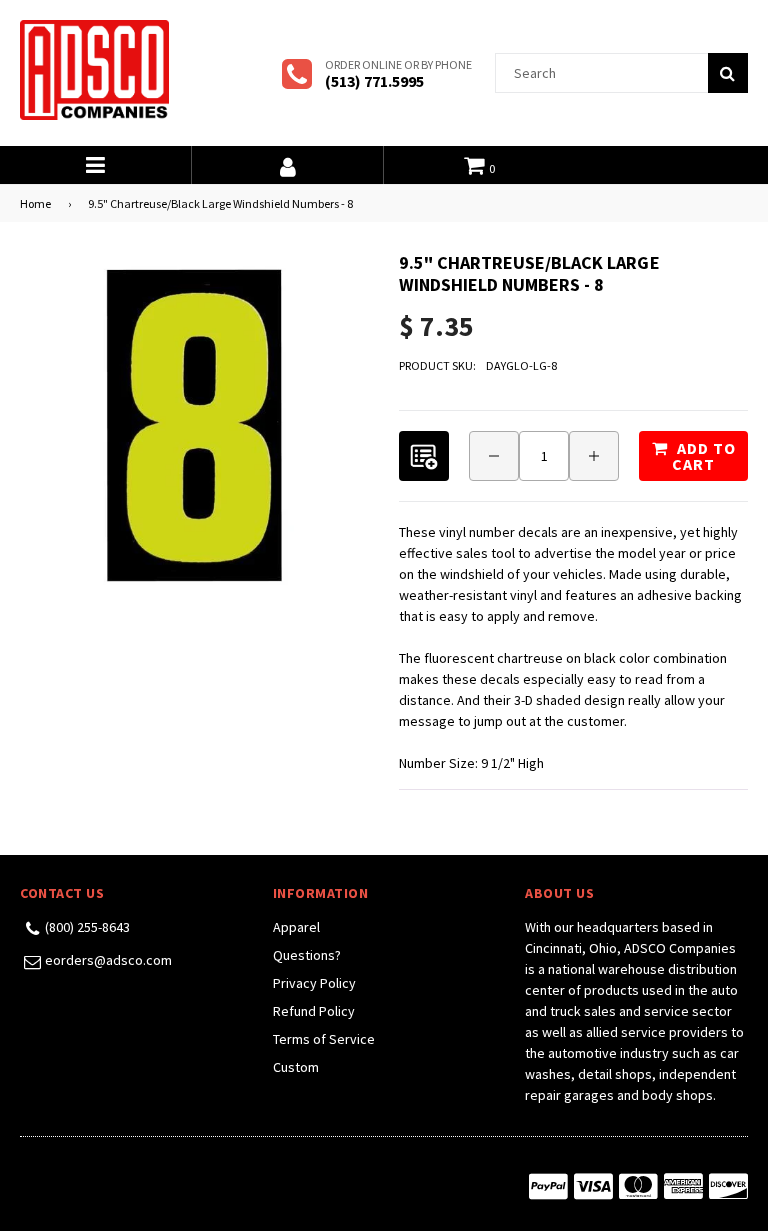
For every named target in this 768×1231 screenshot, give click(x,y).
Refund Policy (314, 1011)
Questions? (307, 955)
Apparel (296, 927)
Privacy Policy (314, 983)
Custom (296, 1067)
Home (35, 203)
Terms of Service (324, 1039)
